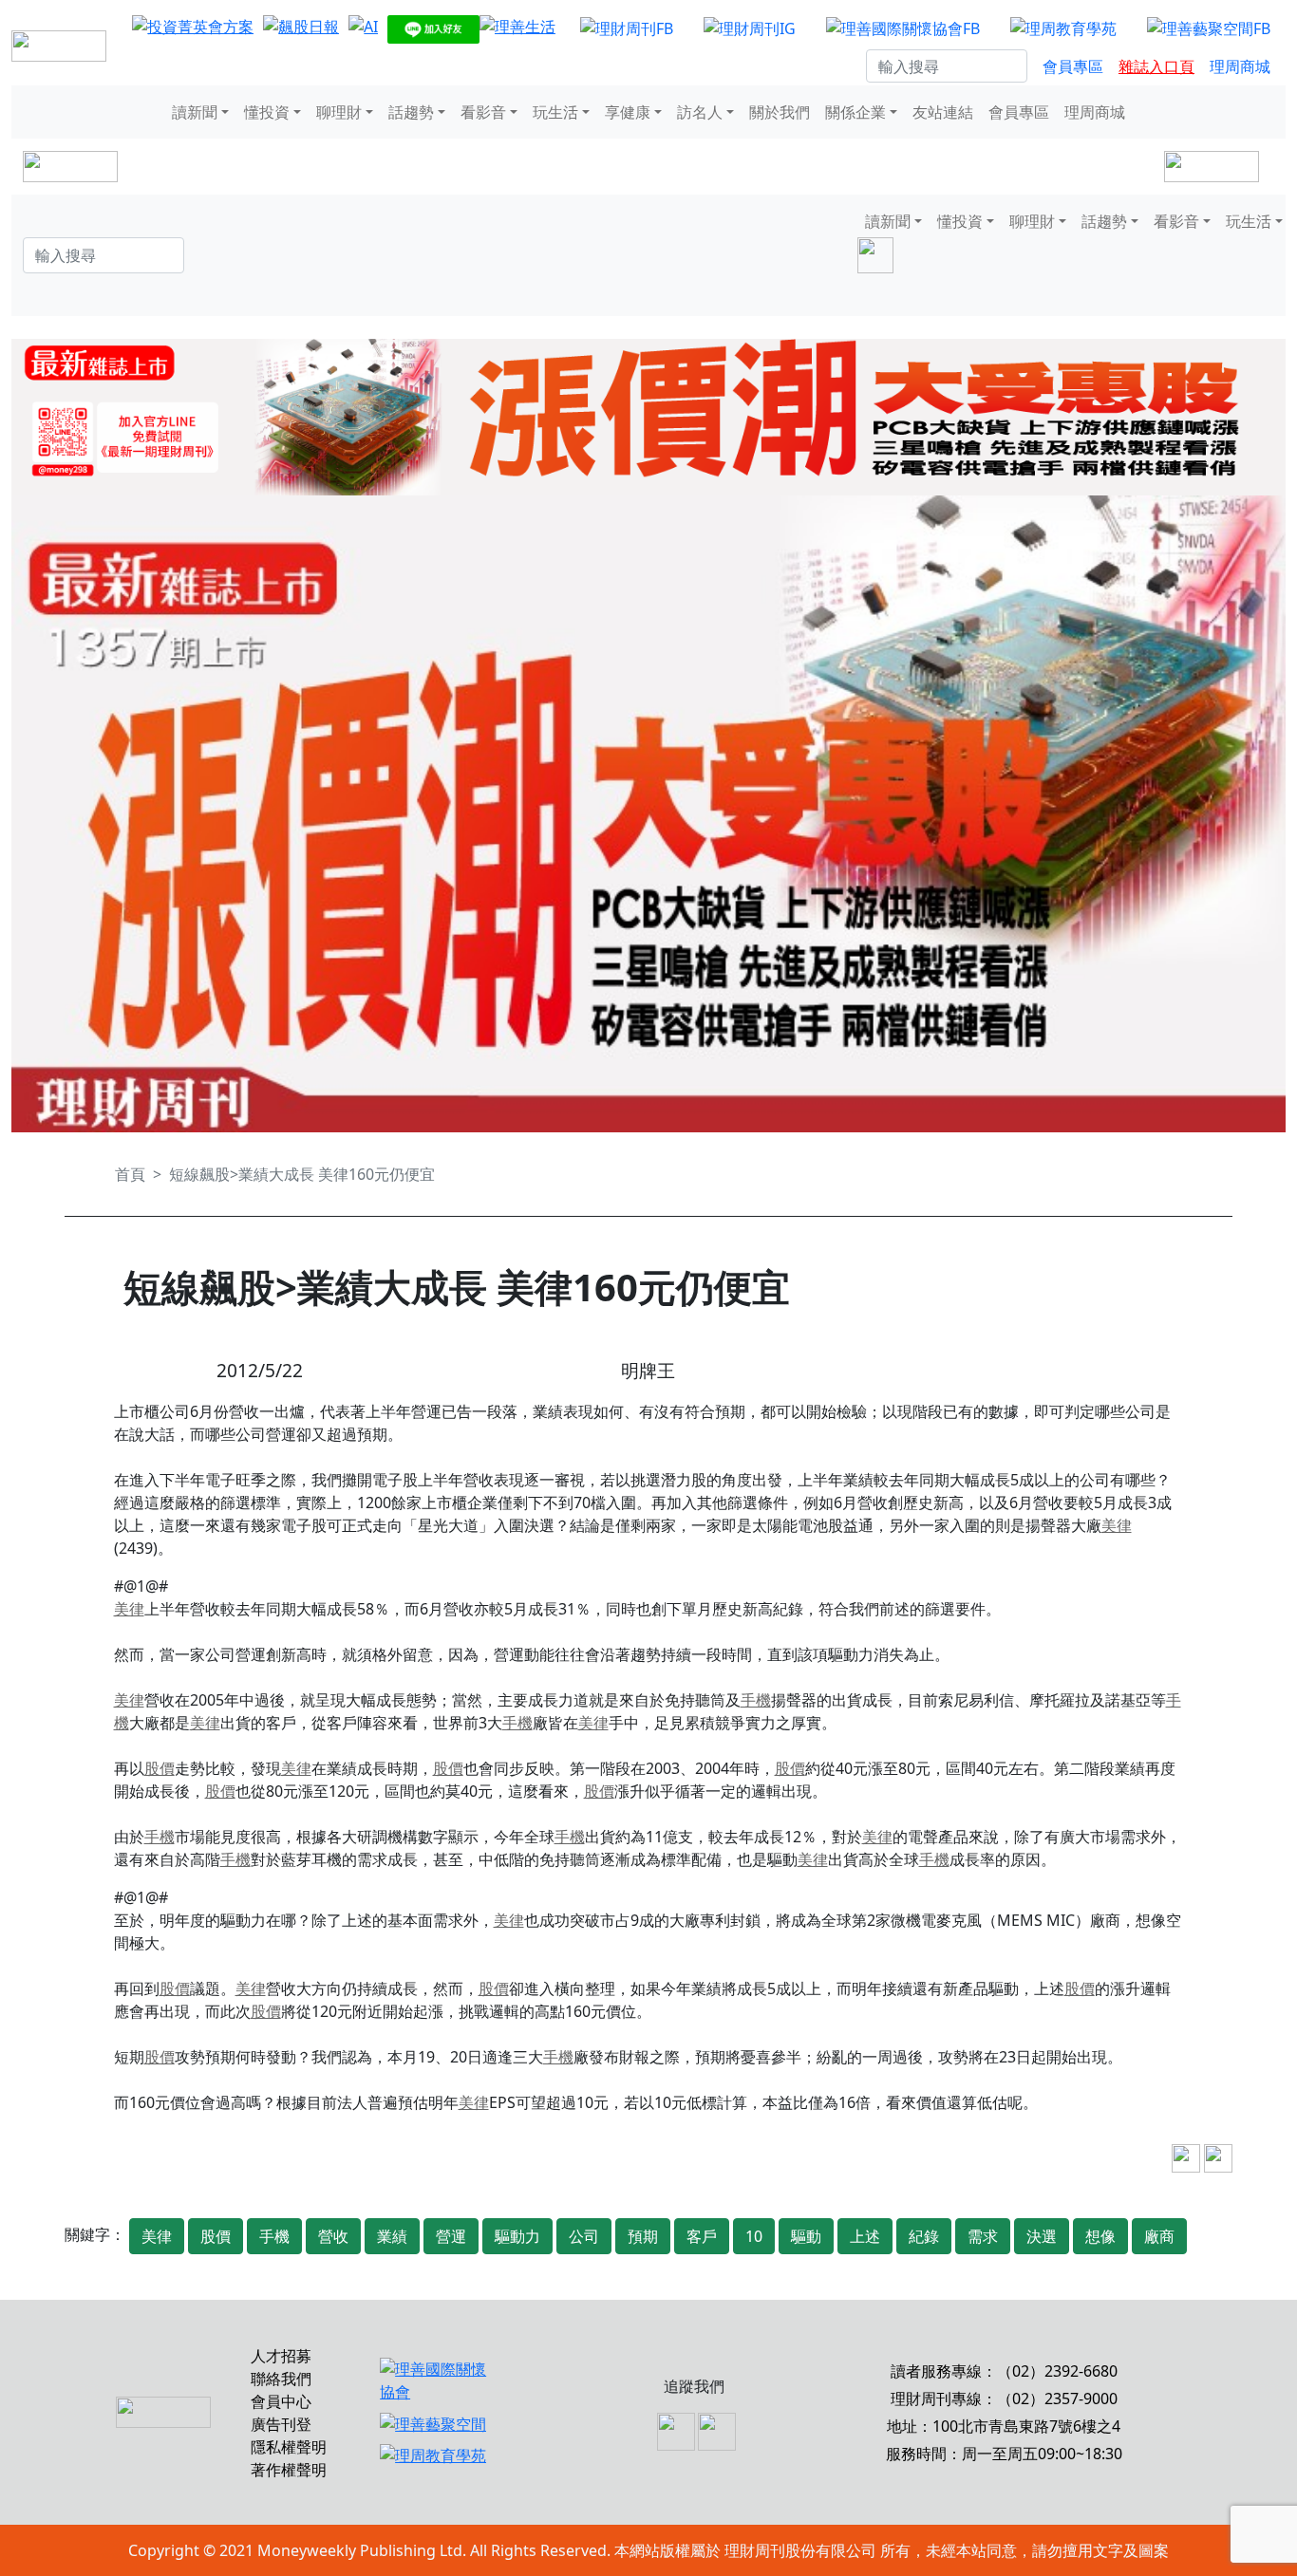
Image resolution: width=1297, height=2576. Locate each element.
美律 (1117, 1525)
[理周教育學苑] (1063, 28)
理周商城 (1240, 66)
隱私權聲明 (289, 2447)
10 (754, 2236)
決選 (1042, 2236)
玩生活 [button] (555, 112)
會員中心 (281, 2401)
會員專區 (1073, 66)
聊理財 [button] (339, 112)
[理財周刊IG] (750, 28)
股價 (160, 1768)
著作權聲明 (289, 2470)
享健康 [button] (628, 112)
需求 (983, 2236)
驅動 (806, 2236)
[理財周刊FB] (627, 28)
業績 (392, 2236)
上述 (865, 2236)
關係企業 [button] (855, 112)
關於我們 (780, 112)
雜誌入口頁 (1156, 66)
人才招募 (281, 2356)
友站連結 (943, 112)
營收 (333, 2236)
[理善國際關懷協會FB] (903, 28)
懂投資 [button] (267, 112)
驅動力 (517, 2236)
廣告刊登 (281, 2424)
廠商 (1159, 2236)
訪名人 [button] (700, 112)
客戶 (702, 2236)
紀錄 (924, 2236)
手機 (756, 1700)
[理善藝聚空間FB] (1209, 28)
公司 (584, 2236)
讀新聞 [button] (195, 112)
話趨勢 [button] (411, 112)
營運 (451, 2236)
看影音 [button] (483, 112)
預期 (643, 2236)
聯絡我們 (281, 2379)
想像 (1100, 2236)
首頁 (130, 1174)
